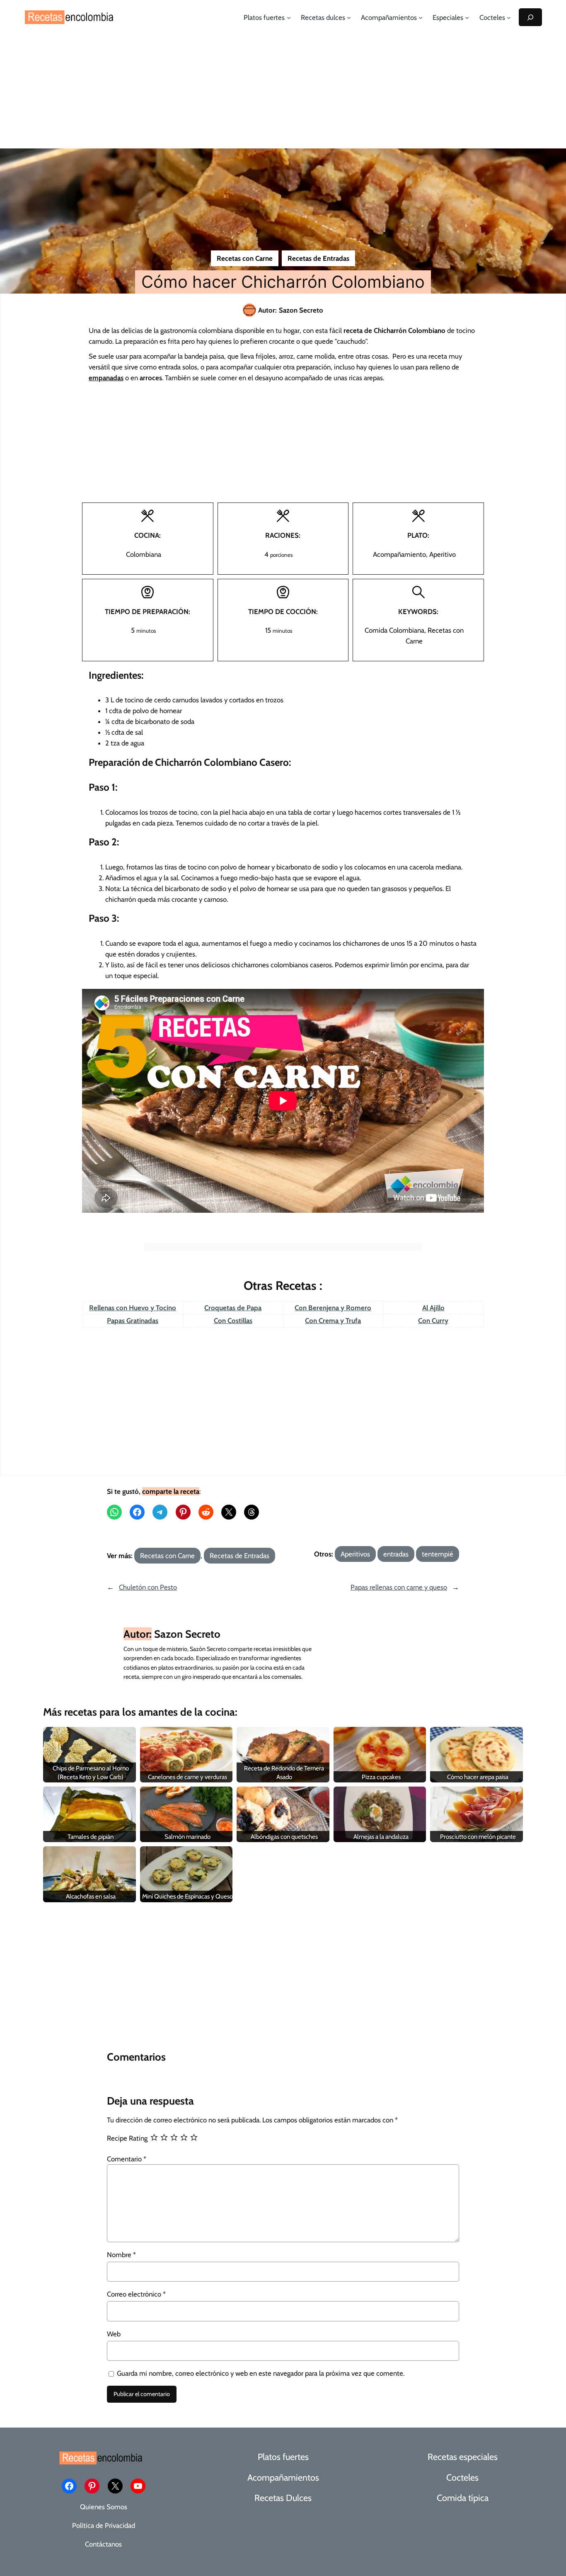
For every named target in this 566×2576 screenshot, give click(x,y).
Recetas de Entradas (318, 258)
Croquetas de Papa (233, 1308)
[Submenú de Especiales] (467, 17)
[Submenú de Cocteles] (509, 17)
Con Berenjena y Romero (333, 1308)
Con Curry (433, 1321)
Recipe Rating (127, 2138)
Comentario (127, 2159)
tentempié (438, 1554)
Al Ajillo (433, 1308)
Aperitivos (355, 1554)
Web (114, 2334)
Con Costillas (233, 1321)
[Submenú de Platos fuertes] (289, 17)
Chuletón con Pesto (148, 1587)
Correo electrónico (136, 2294)
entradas (396, 1554)
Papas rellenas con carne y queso (399, 1587)
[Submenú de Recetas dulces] (349, 17)
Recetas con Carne (245, 258)
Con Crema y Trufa (333, 1321)
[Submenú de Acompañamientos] (421, 17)
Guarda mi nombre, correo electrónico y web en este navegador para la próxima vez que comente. (261, 2373)
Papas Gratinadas (133, 1321)
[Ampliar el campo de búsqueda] (530, 17)
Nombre (121, 2255)
